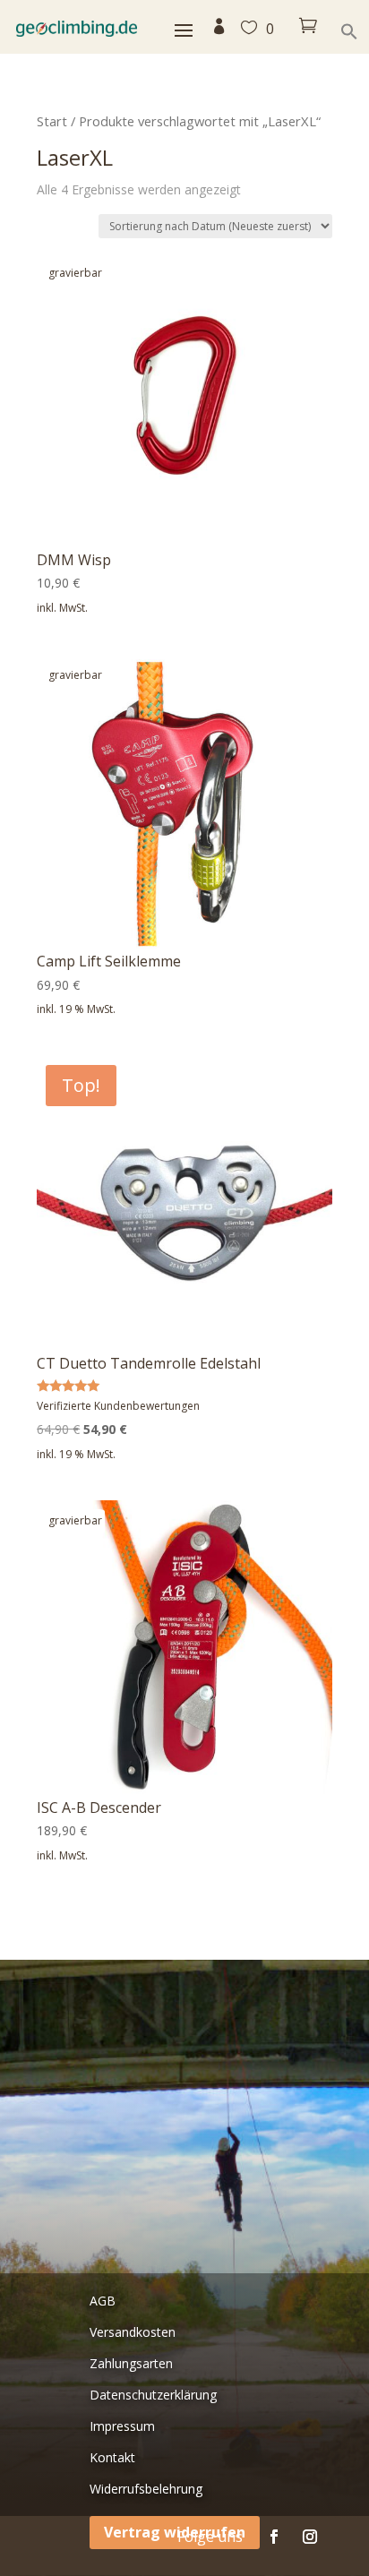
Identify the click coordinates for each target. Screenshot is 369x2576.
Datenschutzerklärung (153, 2395)
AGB (103, 2301)
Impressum (122, 2426)
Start (52, 121)
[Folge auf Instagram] (310, 2537)
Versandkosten (133, 2332)
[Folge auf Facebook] (274, 2537)
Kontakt (112, 2457)
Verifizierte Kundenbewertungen (118, 1406)
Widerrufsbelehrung (146, 2489)
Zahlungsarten (131, 2363)
